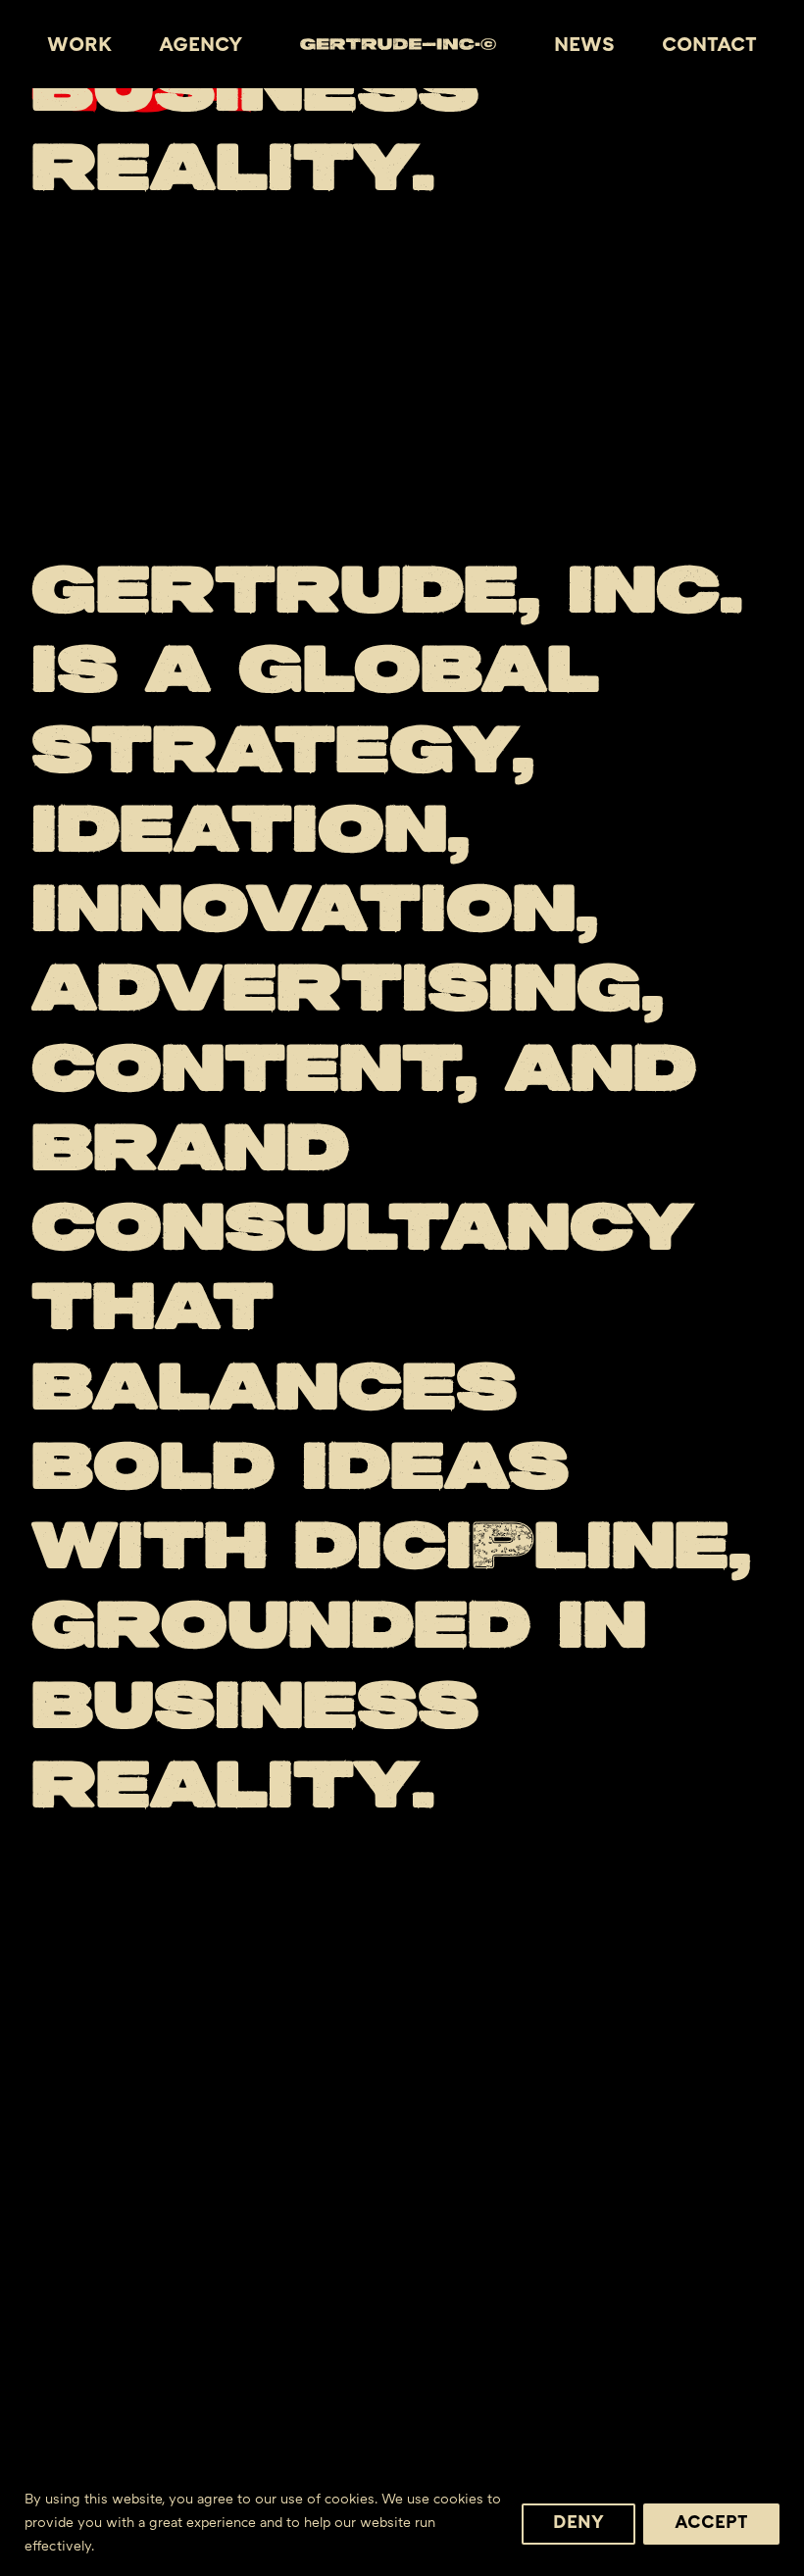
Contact (709, 46)
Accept (711, 2524)
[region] (402, 2518)
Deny (578, 2524)
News (584, 46)
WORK (79, 46)
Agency (201, 46)
